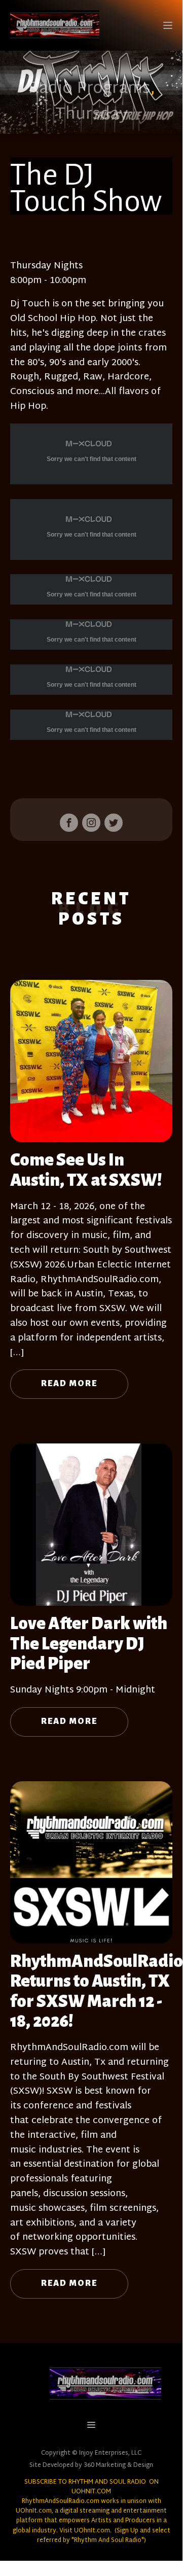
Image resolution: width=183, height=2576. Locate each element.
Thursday (92, 115)
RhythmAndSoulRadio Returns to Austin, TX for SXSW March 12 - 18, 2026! (97, 1991)
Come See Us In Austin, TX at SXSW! (86, 1170)
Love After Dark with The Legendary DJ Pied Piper (89, 1644)
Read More (69, 1384)
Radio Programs (89, 89)
